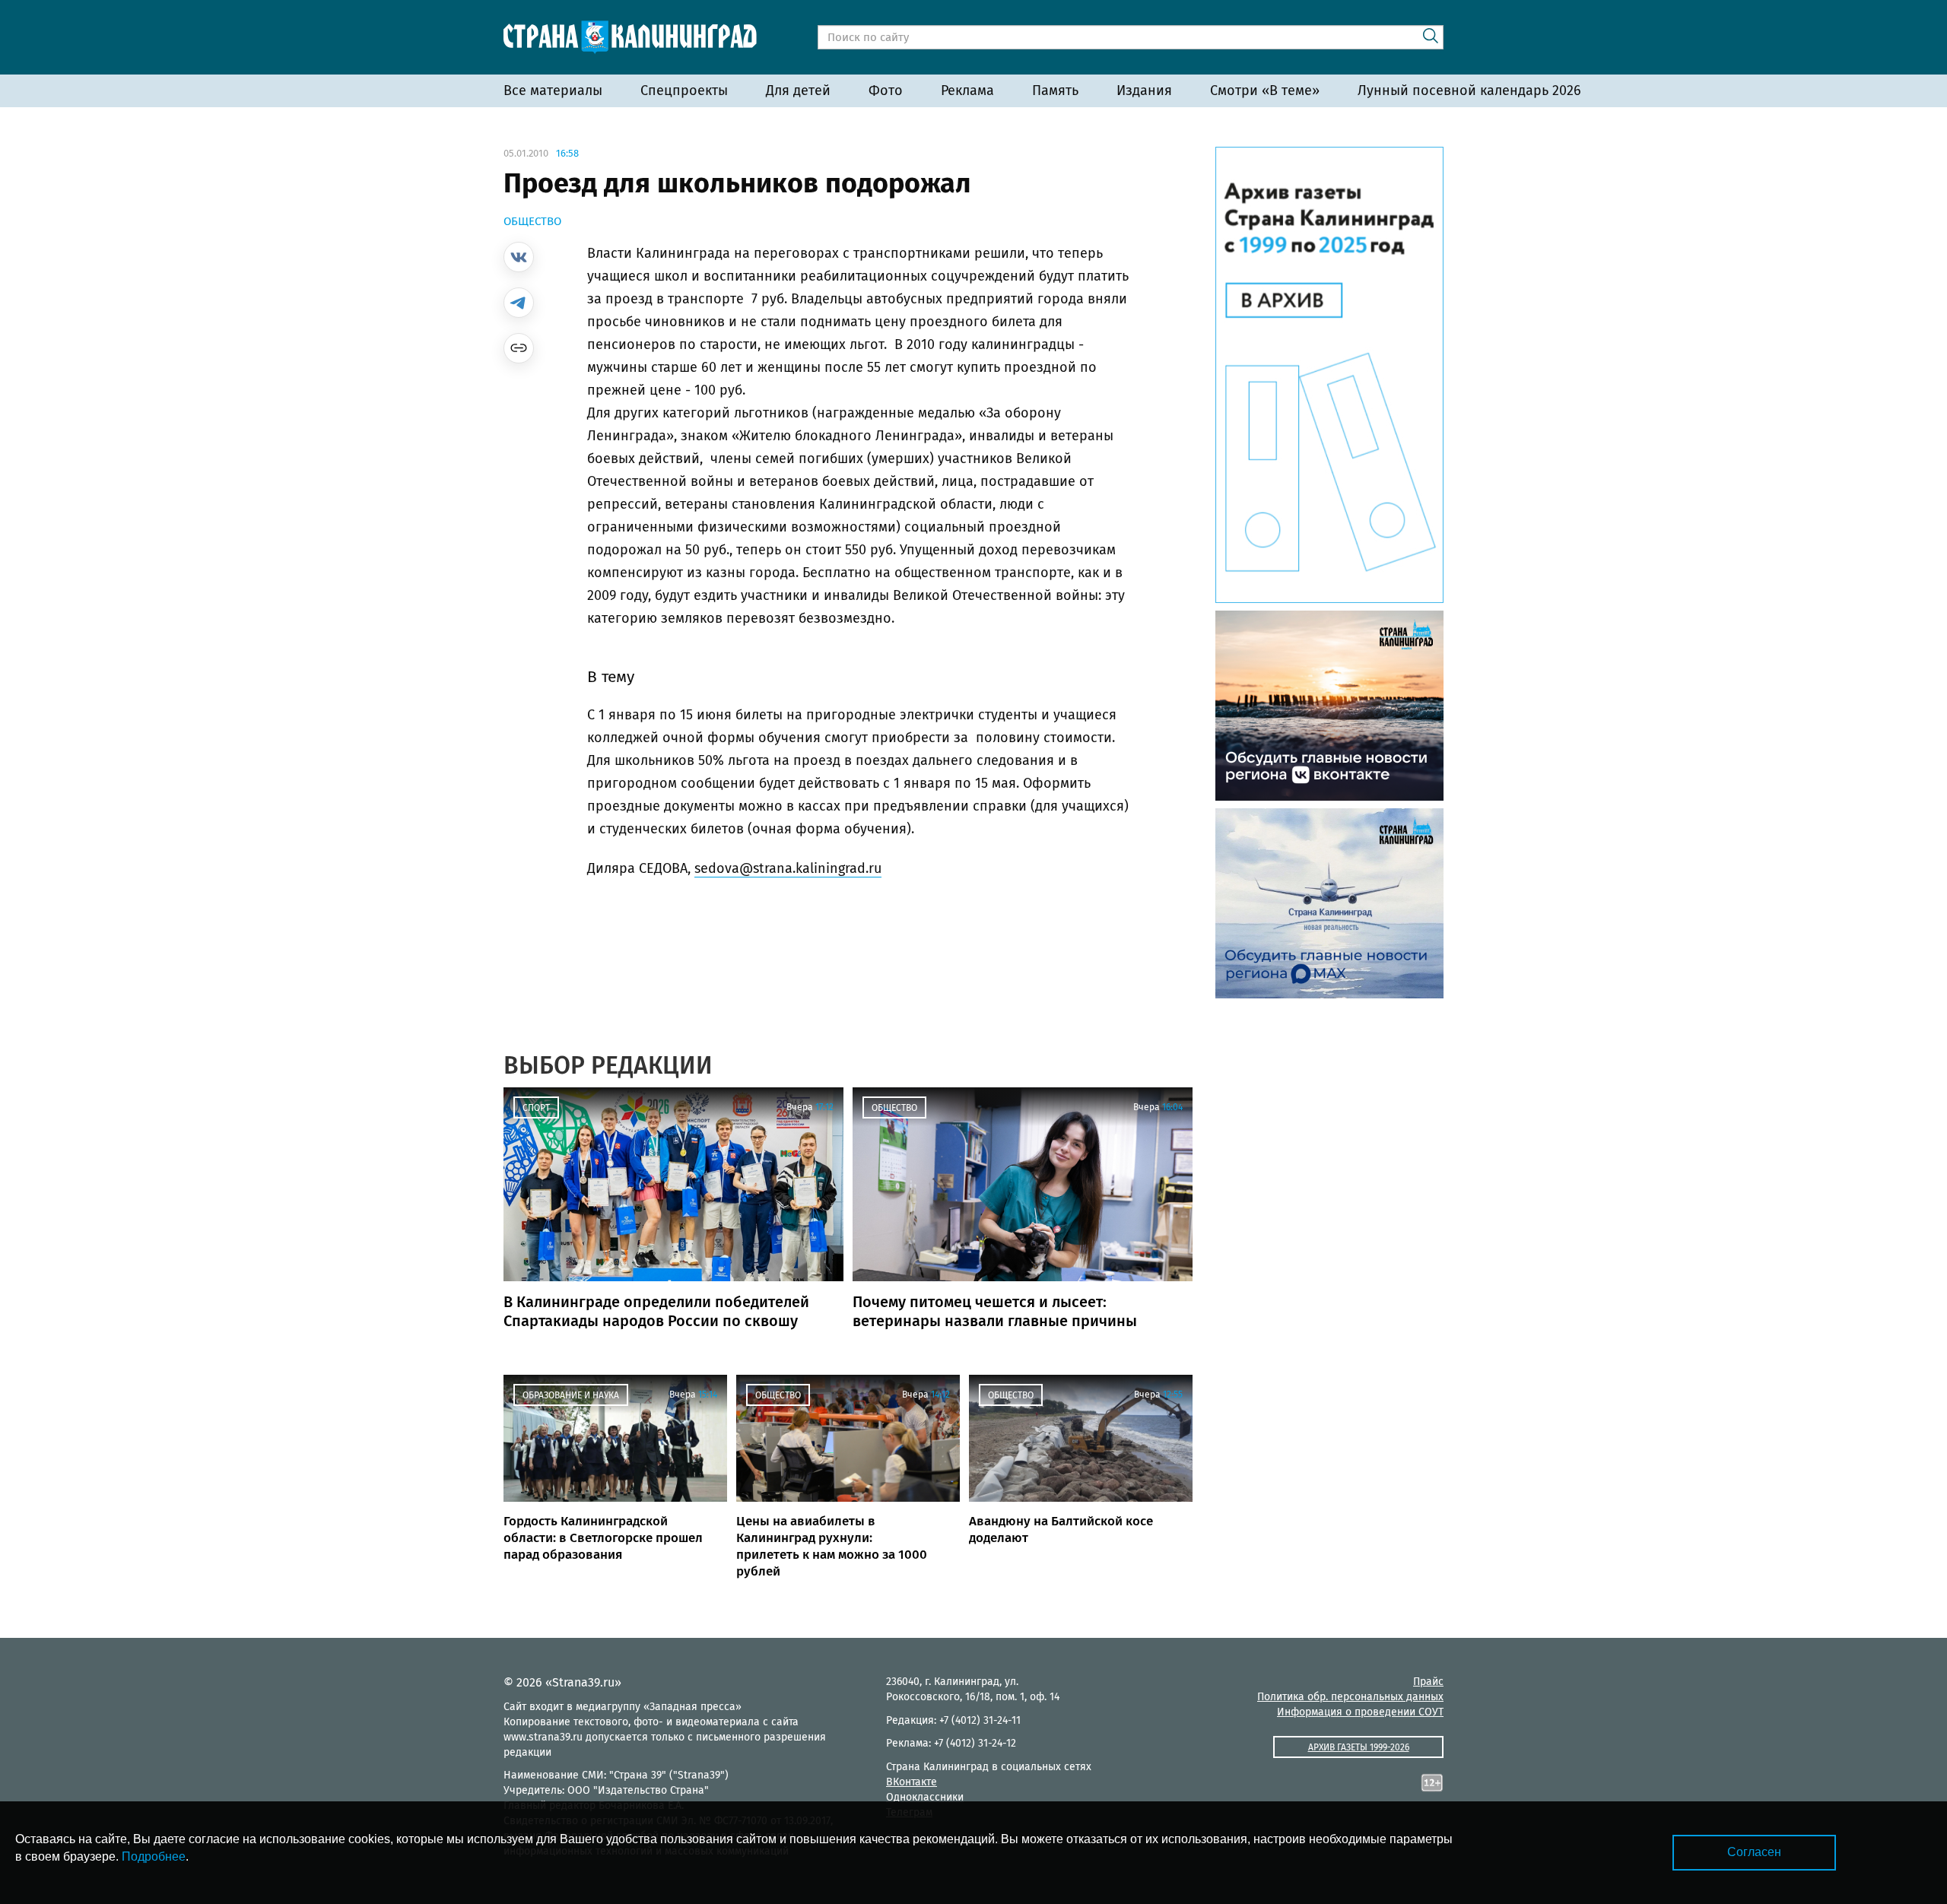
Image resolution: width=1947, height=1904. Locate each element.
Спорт (536, 1108)
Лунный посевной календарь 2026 (1469, 90)
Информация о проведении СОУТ (1360, 1712)
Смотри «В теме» (1265, 90)
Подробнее (154, 1856)
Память (1055, 90)
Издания (1144, 90)
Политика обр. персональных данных (1350, 1697)
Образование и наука (571, 1395)
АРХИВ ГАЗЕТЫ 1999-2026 (1359, 1747)
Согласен (1754, 1852)
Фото (886, 90)
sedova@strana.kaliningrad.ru (788, 868)
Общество (532, 221)
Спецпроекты (684, 90)
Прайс (1428, 1682)
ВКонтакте (912, 1782)
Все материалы (553, 90)
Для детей (798, 90)
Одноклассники (925, 1797)
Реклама (967, 90)
